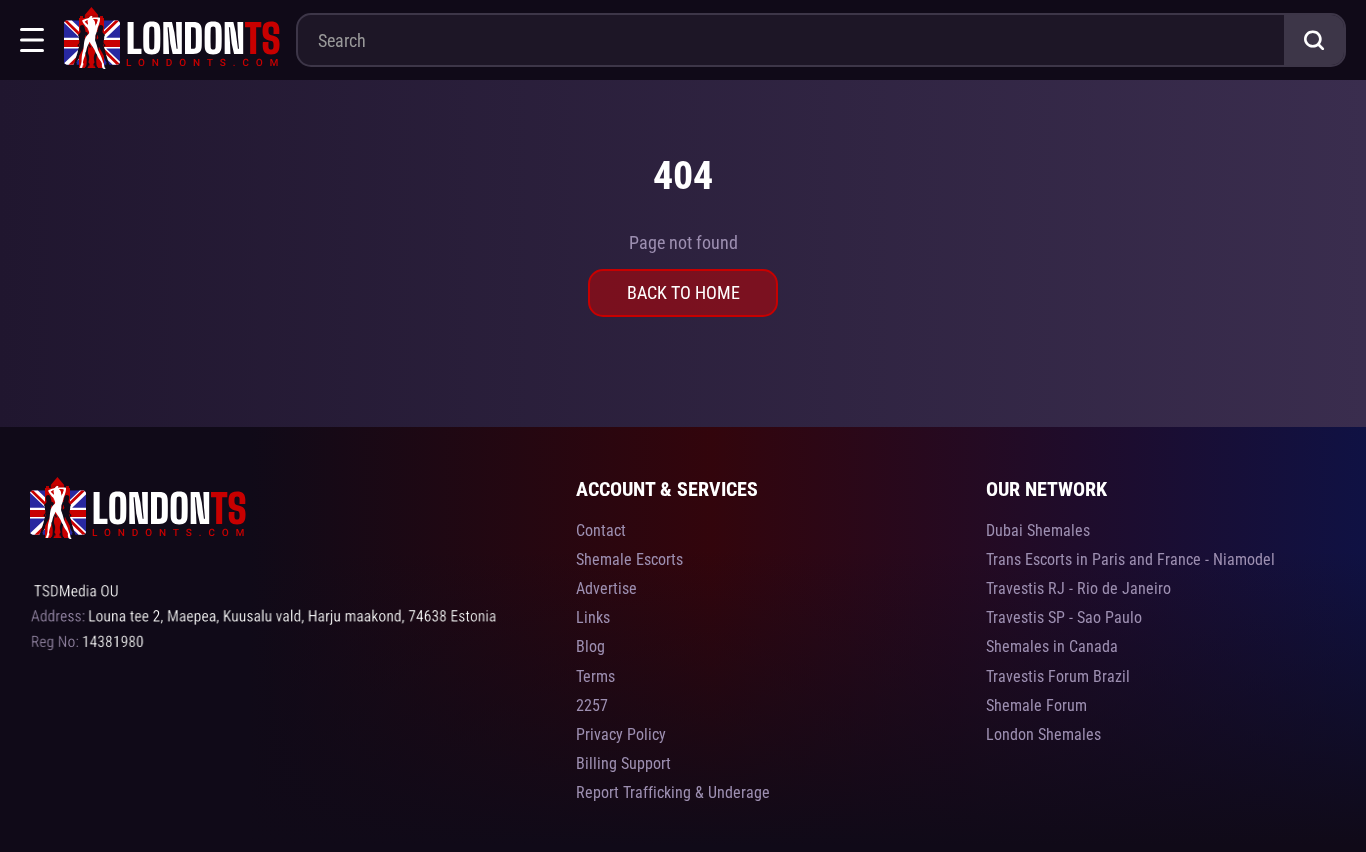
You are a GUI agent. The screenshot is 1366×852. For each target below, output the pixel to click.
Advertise (606, 588)
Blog (590, 646)
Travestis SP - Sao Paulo (1064, 617)
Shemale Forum (1036, 705)
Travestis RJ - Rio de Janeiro (1078, 588)
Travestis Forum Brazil (1058, 676)
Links (593, 617)
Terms (595, 676)
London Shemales (1043, 734)
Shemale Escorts (629, 559)
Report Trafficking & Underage (673, 792)
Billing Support (623, 763)
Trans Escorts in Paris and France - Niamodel (1130, 559)
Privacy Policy (621, 734)
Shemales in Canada (1052, 646)
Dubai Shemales (1038, 530)
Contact (601, 530)
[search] (1314, 40)
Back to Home (683, 292)
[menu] (32, 40)
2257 (592, 705)
